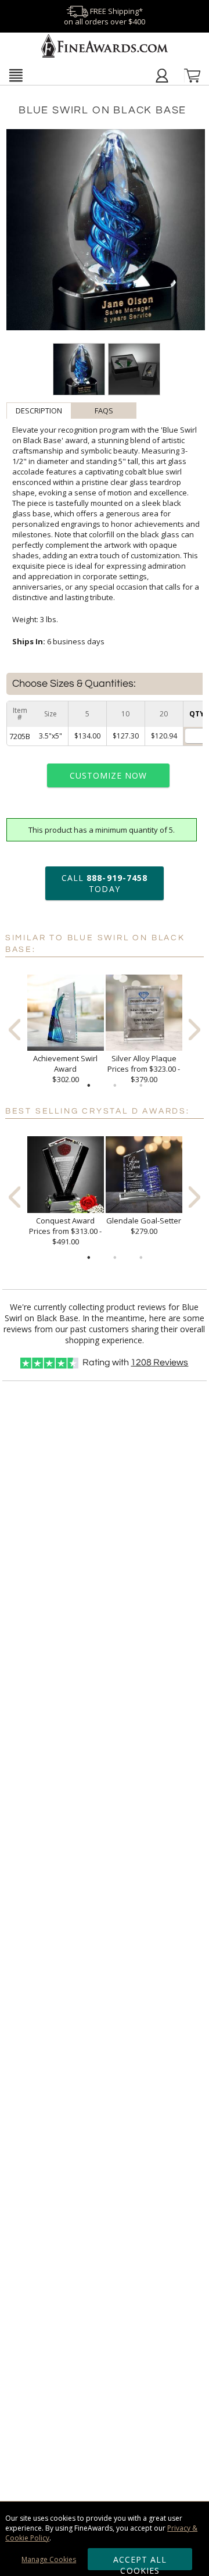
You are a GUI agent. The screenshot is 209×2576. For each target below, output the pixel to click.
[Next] (194, 1030)
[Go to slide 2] (115, 1086)
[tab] (39, 411)
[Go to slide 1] (89, 1086)
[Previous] (15, 1030)
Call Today (105, 883)
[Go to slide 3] (141, 1086)
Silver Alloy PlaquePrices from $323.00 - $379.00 (144, 1069)
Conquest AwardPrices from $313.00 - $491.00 (65, 1231)
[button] (16, 75)
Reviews (159, 1362)
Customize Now (109, 775)
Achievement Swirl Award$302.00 (65, 1069)
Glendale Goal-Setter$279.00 (144, 1226)
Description (39, 411)
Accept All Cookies (140, 2562)
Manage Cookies (49, 2559)
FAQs (104, 411)
